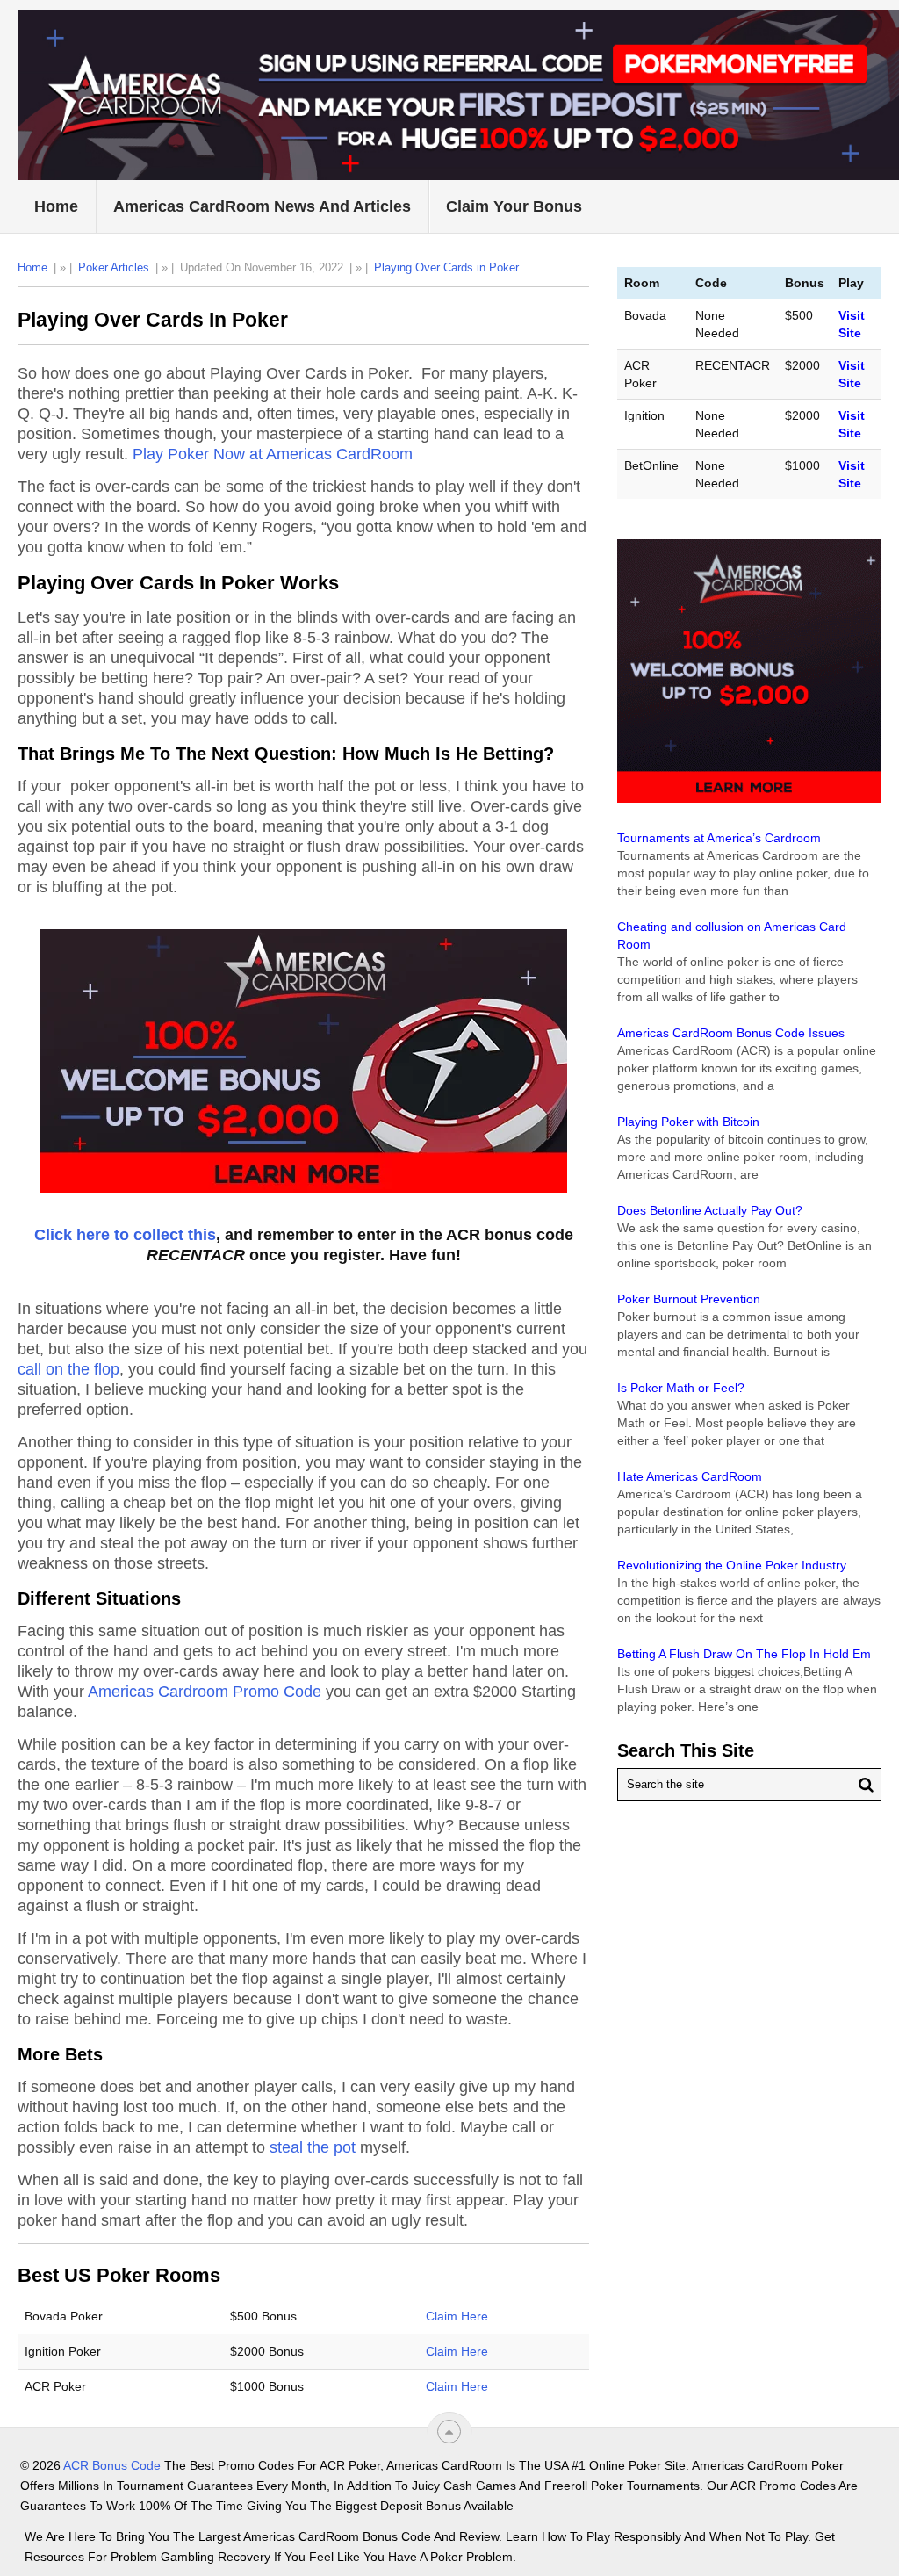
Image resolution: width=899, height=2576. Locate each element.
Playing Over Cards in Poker (446, 267)
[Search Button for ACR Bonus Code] (863, 1785)
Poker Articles (114, 267)
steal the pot (313, 2147)
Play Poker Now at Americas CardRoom (273, 454)
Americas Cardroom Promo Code (205, 1692)
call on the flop (68, 1369)
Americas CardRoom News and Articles (262, 206)
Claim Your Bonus (514, 206)
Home (56, 206)
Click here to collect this (125, 1235)
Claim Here (457, 2316)
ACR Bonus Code (112, 2465)
